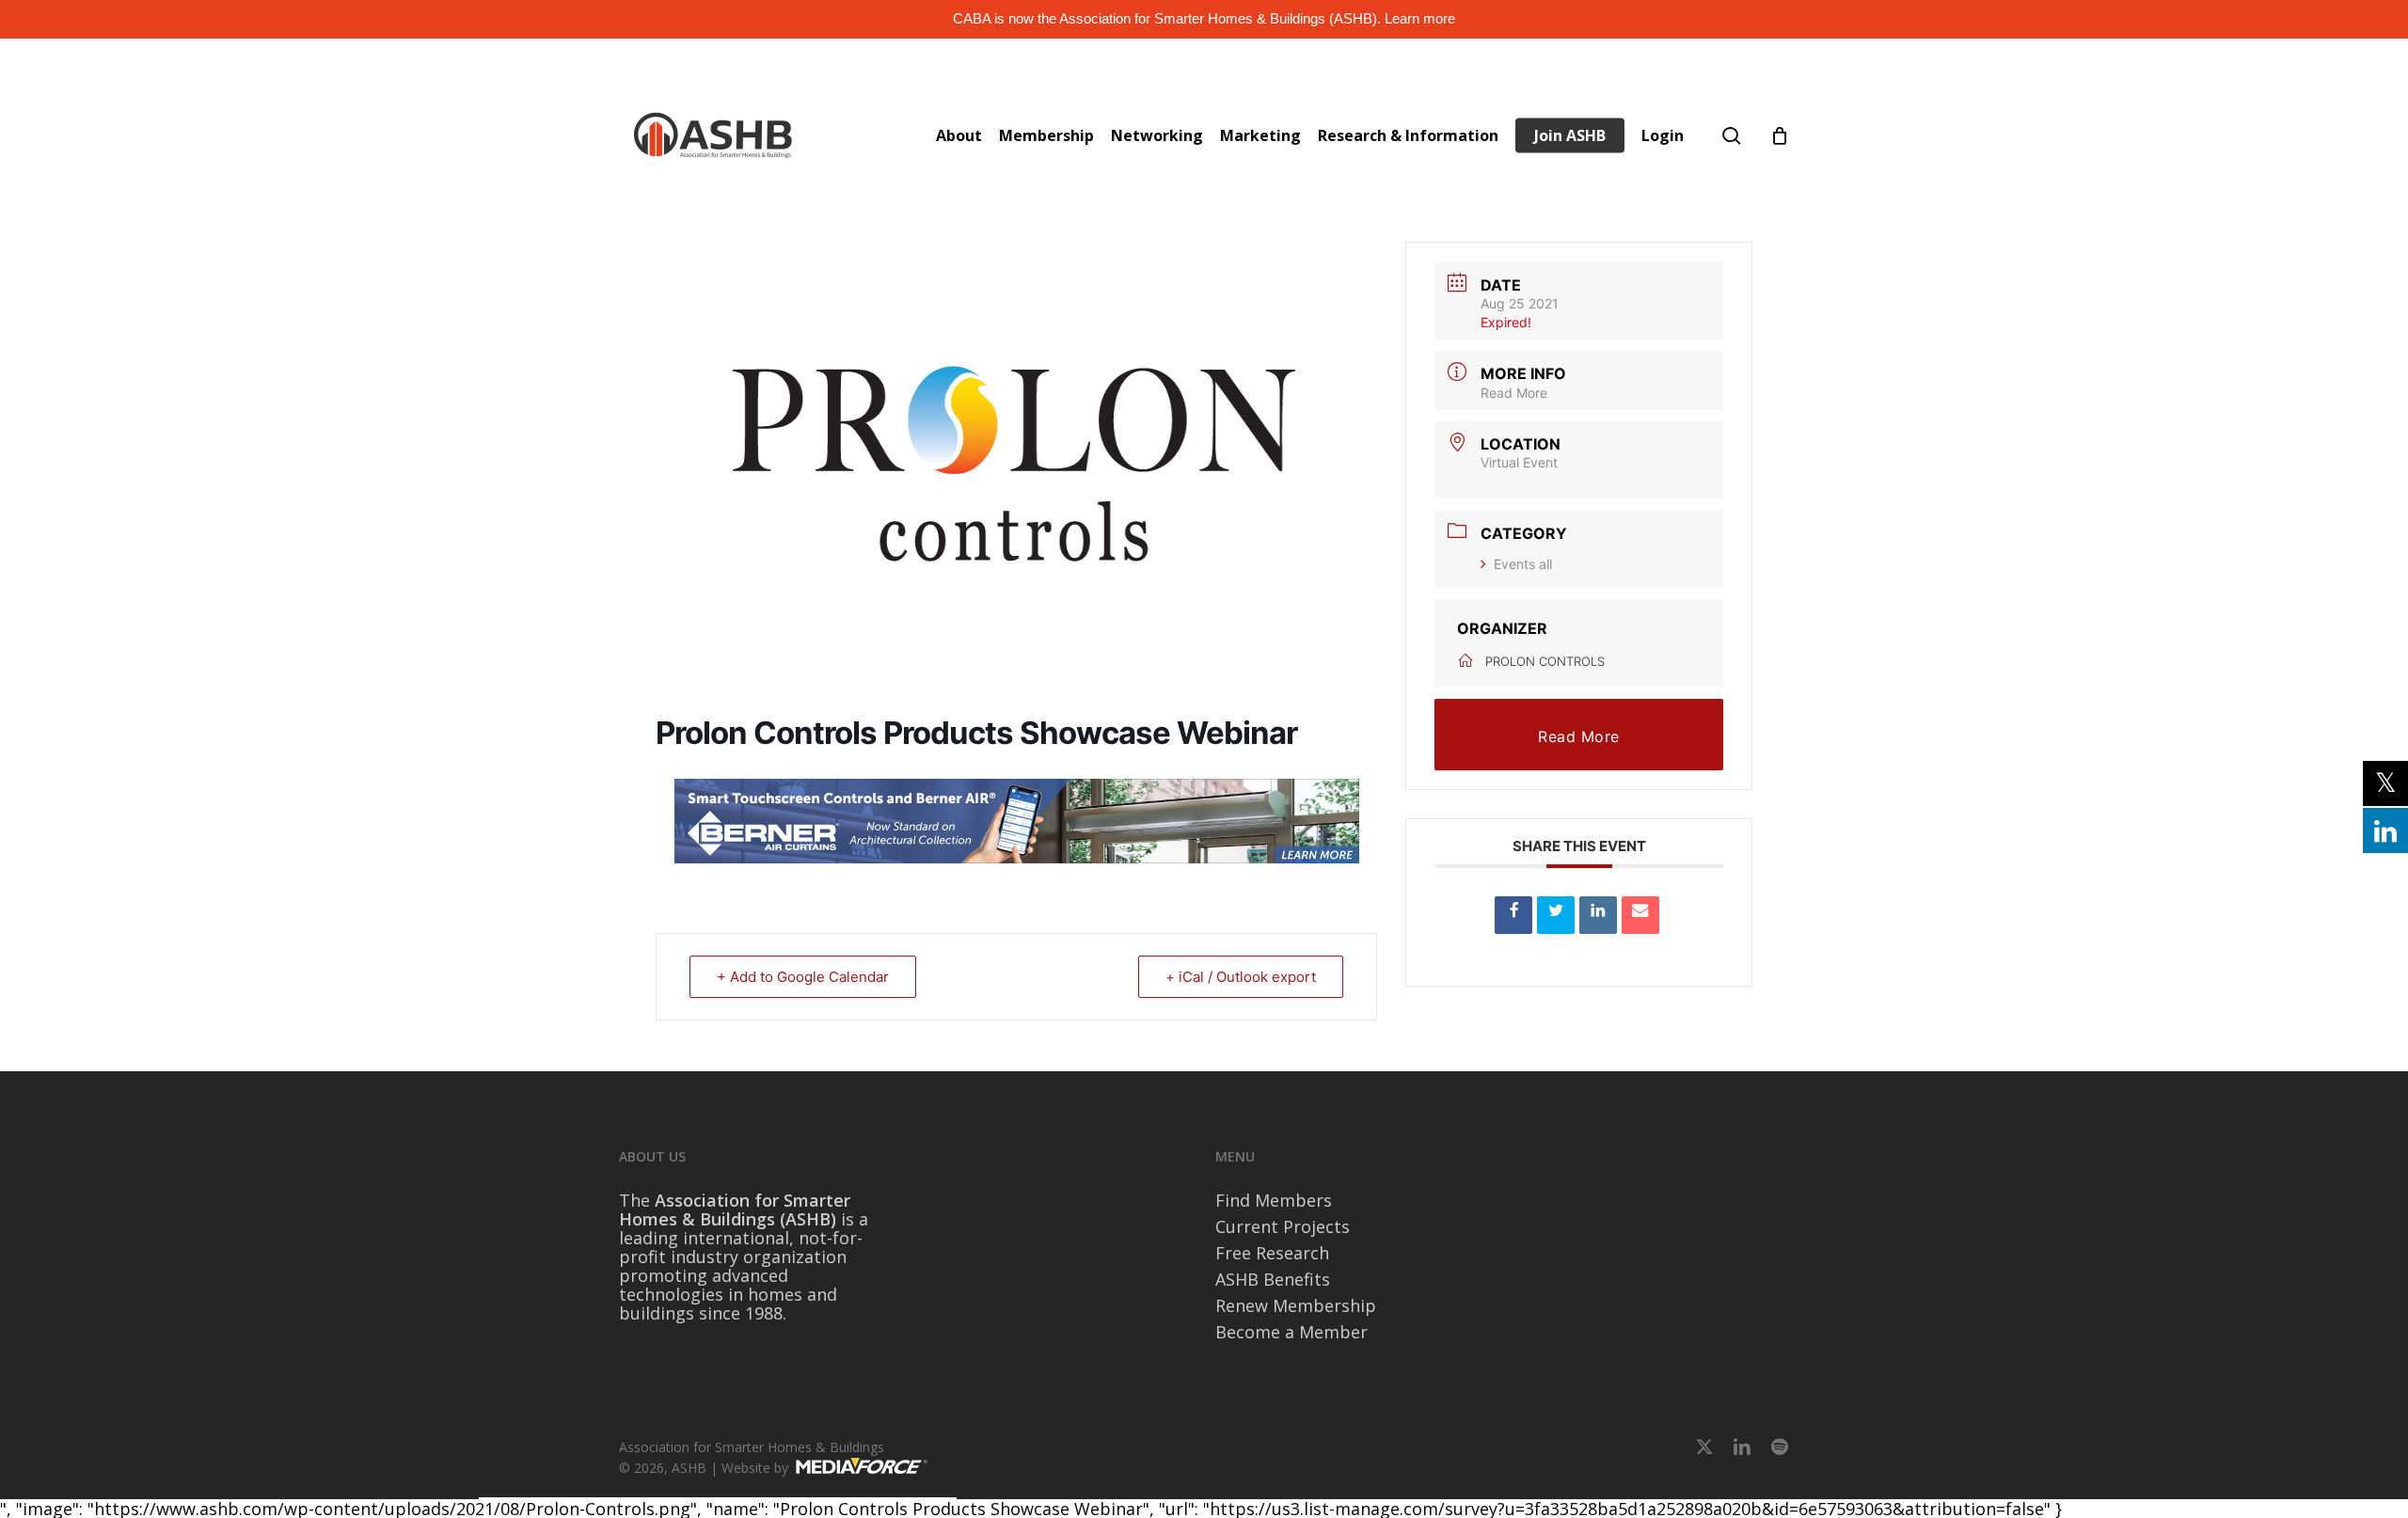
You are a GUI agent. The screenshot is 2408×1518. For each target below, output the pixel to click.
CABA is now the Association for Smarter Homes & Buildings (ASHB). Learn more (1204, 18)
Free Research (1272, 1253)
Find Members (1274, 1200)
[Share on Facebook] (1513, 915)
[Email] (1640, 915)
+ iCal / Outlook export (1241, 977)
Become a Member (1291, 1332)
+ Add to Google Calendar (803, 977)
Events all (1523, 564)
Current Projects (1283, 1226)
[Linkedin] (1598, 915)
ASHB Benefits (1273, 1279)
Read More (1514, 393)
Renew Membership (1296, 1305)
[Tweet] (1556, 915)
